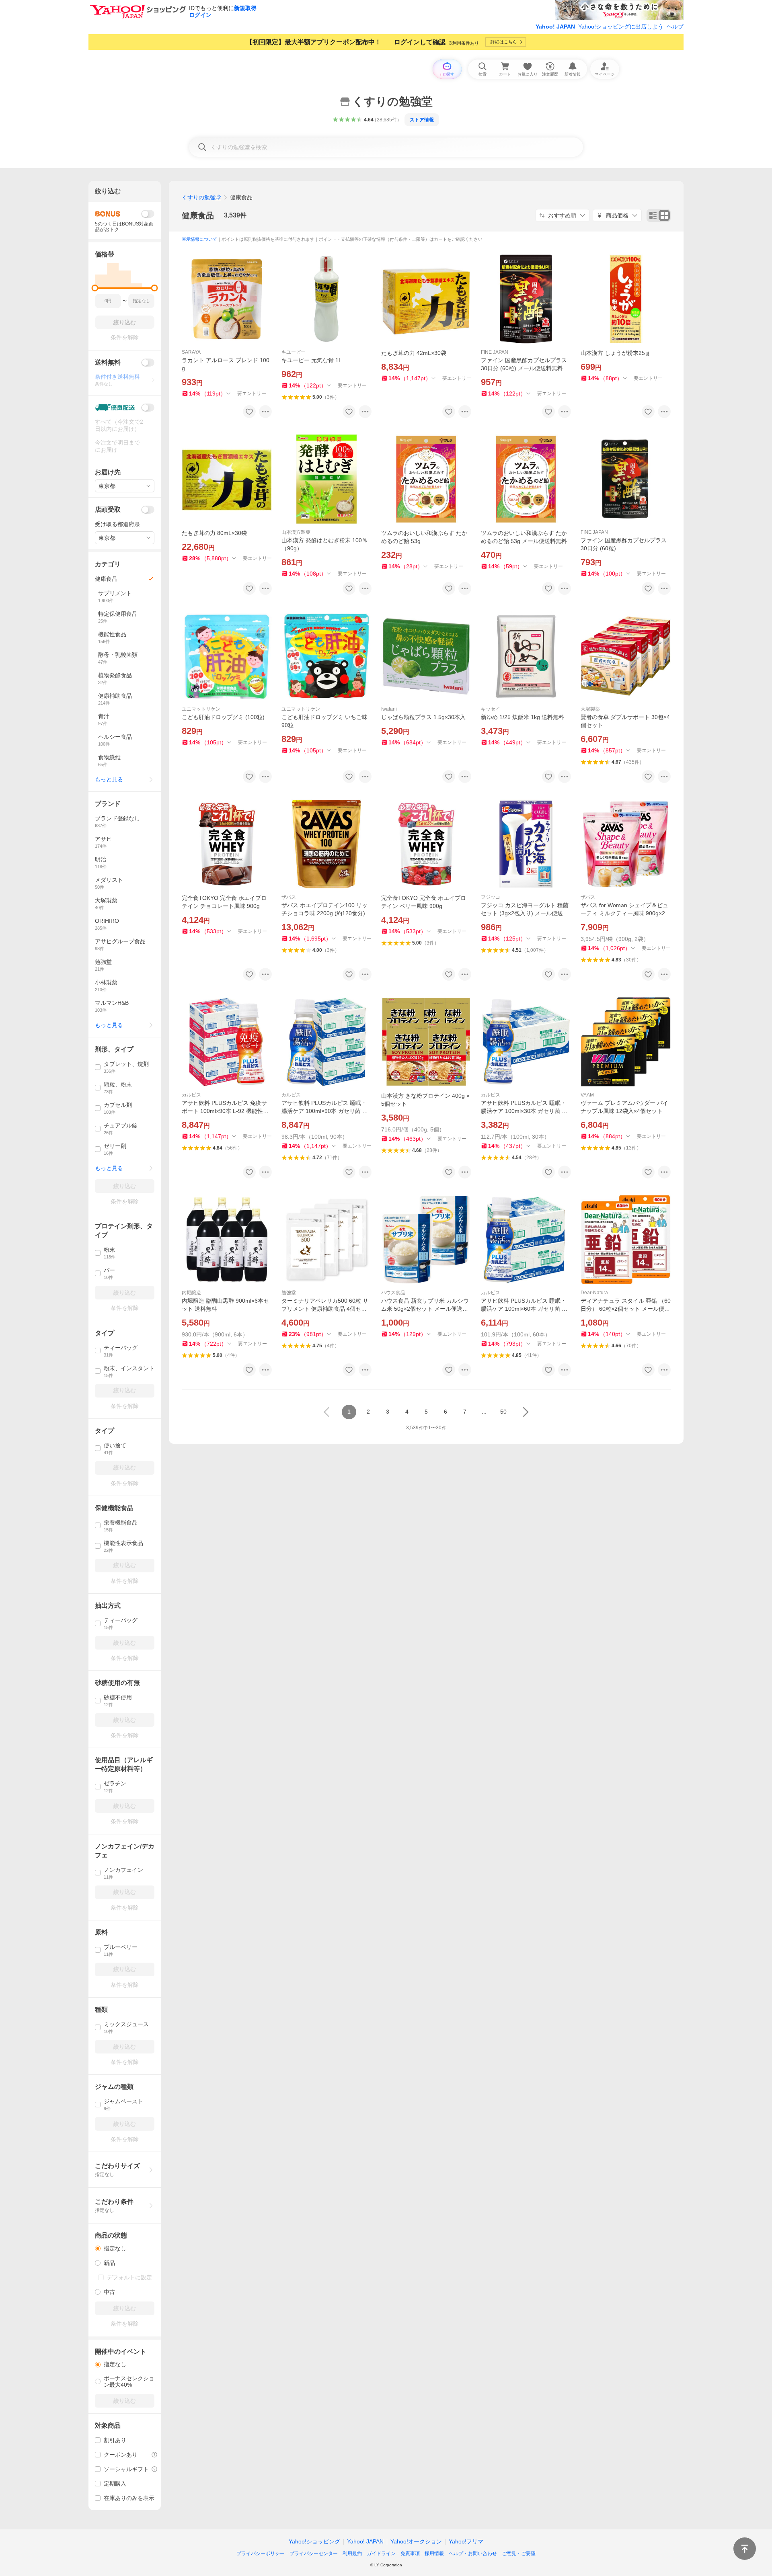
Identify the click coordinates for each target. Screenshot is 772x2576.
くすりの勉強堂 (201, 197)
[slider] (95, 288)
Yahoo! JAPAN (555, 27)
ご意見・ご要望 (519, 2553)
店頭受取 (108, 509)
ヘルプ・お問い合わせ (473, 2553)
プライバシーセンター (314, 2553)
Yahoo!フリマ (466, 2541)
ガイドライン (381, 2553)
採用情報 (434, 2553)
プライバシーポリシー (261, 2553)
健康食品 (198, 215)
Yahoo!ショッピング (314, 2541)
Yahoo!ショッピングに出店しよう (621, 27)
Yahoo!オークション (416, 2541)
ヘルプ (675, 27)
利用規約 (352, 2553)
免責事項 (410, 2553)
